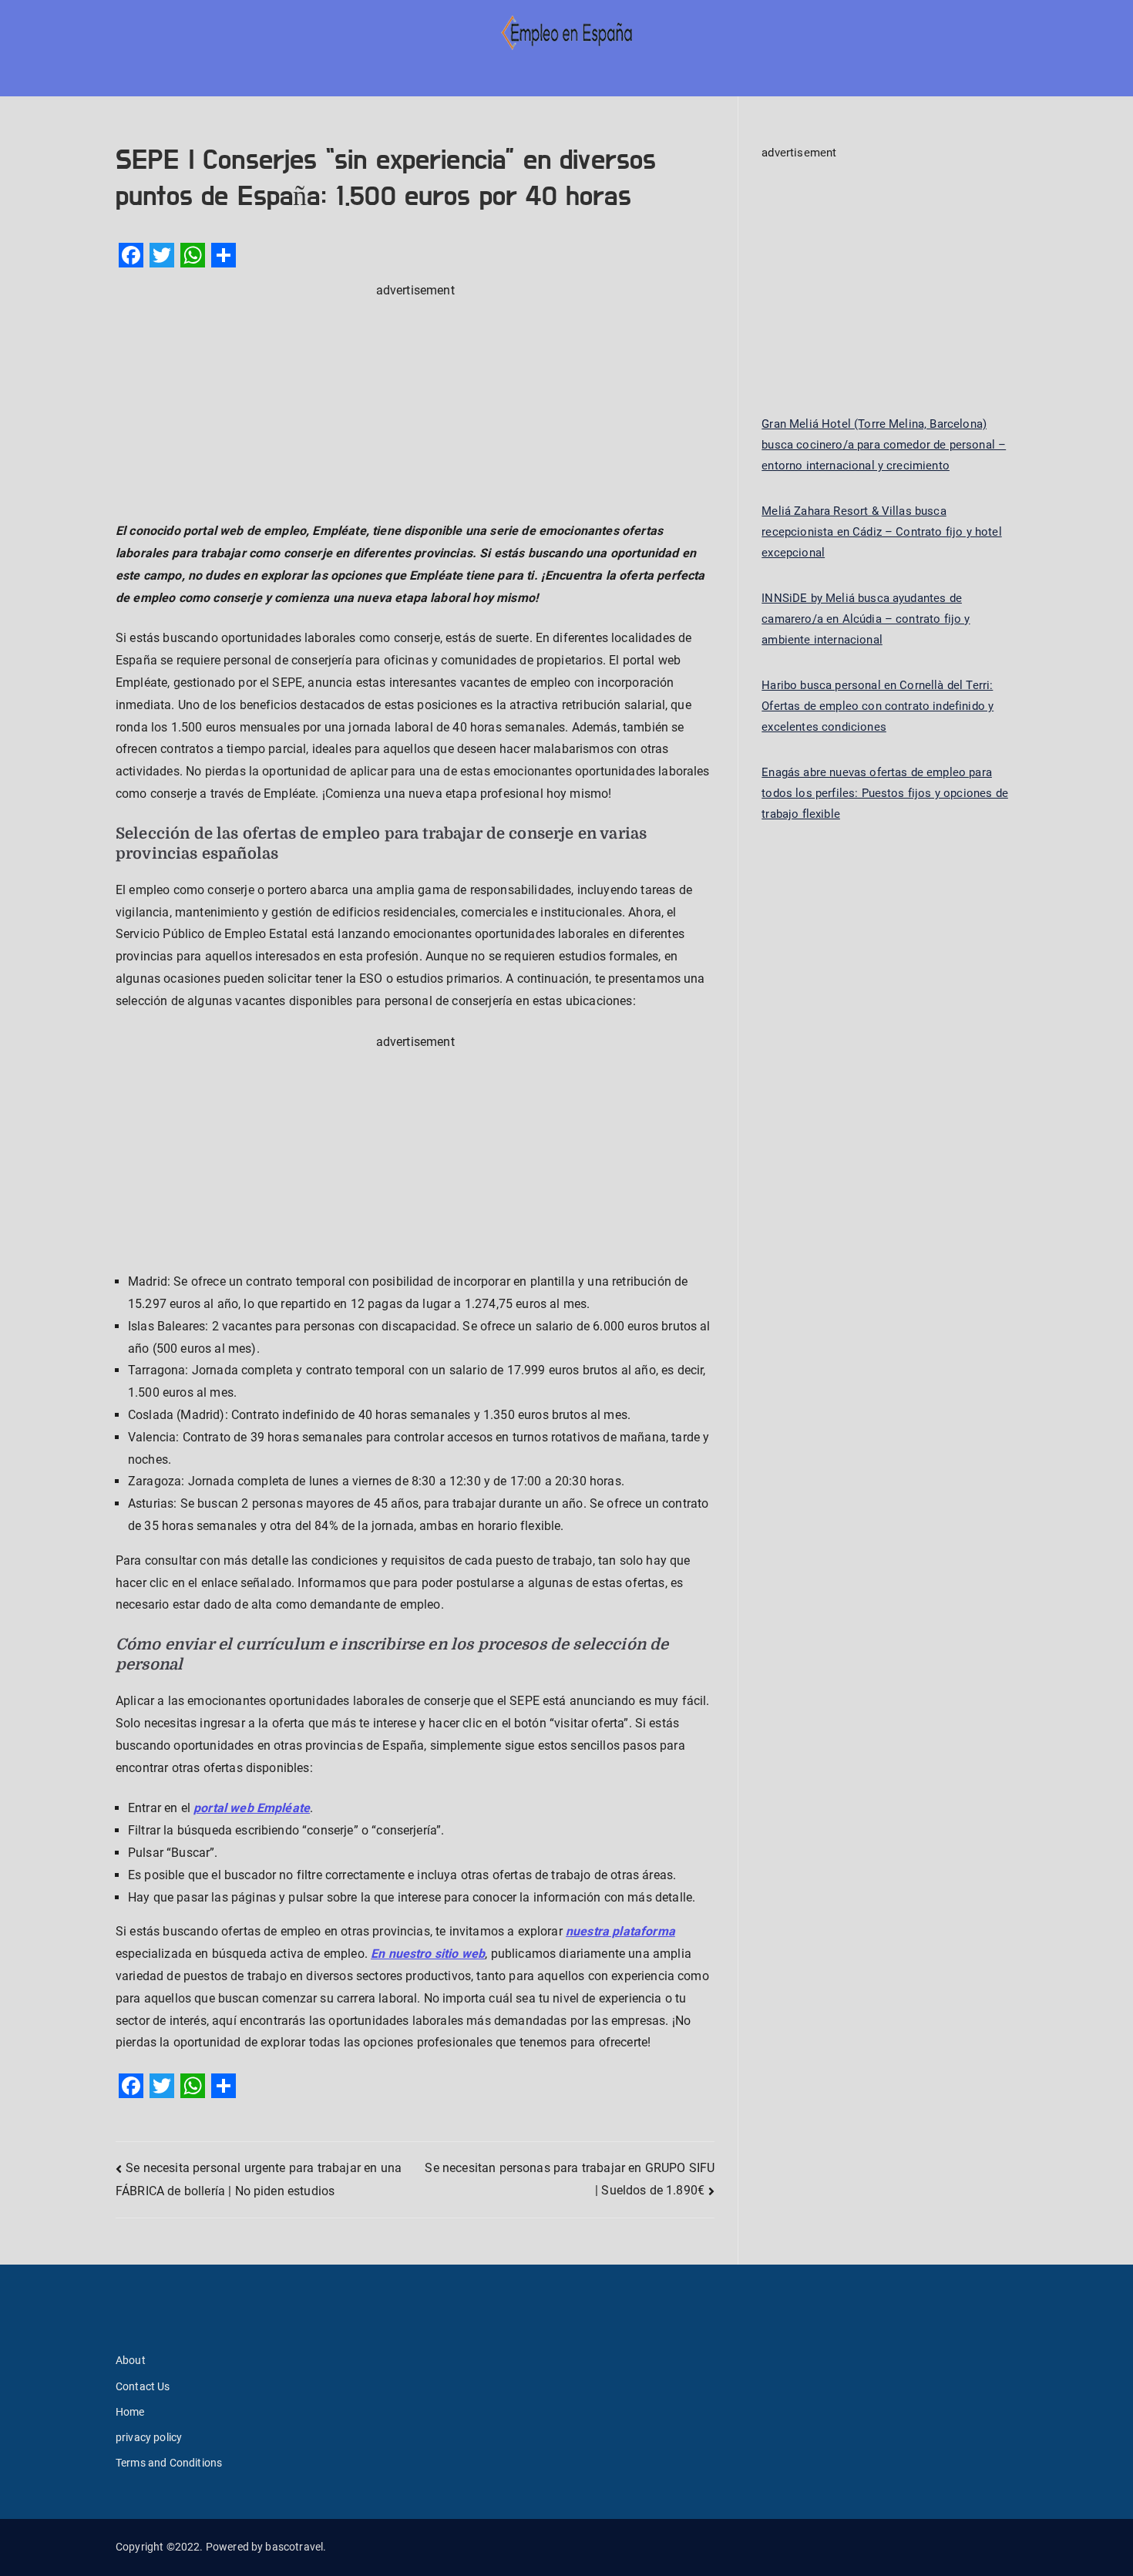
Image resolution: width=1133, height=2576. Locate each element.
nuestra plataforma (620, 1931)
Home (130, 2412)
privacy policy (149, 2437)
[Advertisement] (415, 410)
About (131, 2360)
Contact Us (143, 2386)
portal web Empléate (252, 1808)
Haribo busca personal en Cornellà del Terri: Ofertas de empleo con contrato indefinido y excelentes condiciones (877, 706)
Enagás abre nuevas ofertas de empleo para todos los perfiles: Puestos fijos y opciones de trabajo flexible (885, 793)
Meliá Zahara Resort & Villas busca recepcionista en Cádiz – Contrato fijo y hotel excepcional (881, 532)
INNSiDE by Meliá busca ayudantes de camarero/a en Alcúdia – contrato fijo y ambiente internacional (866, 619)
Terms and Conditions (169, 2463)
